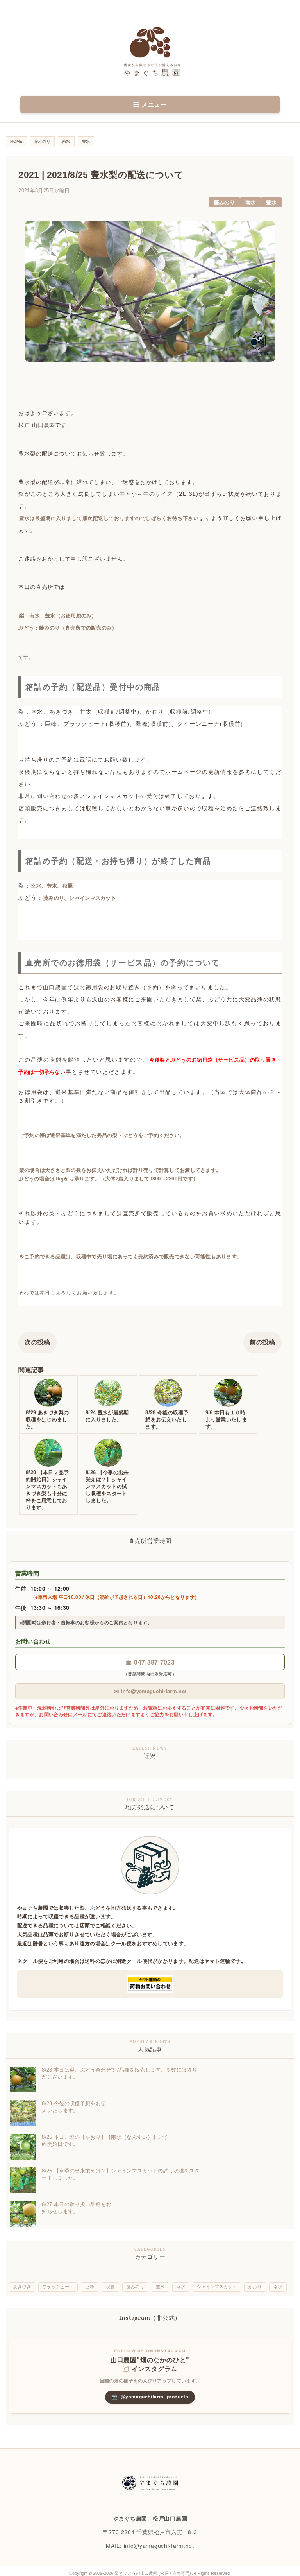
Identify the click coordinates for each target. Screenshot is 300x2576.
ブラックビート (58, 2287)
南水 (251, 202)
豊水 (271, 202)
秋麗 (110, 2287)
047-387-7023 (150, 1662)
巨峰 (90, 2287)
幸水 (181, 2287)
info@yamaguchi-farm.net (150, 1691)
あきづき (22, 2287)
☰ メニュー (150, 105)
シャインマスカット (217, 2287)
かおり (255, 2287)
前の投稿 (262, 1342)
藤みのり (224, 202)
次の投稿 (37, 1342)
